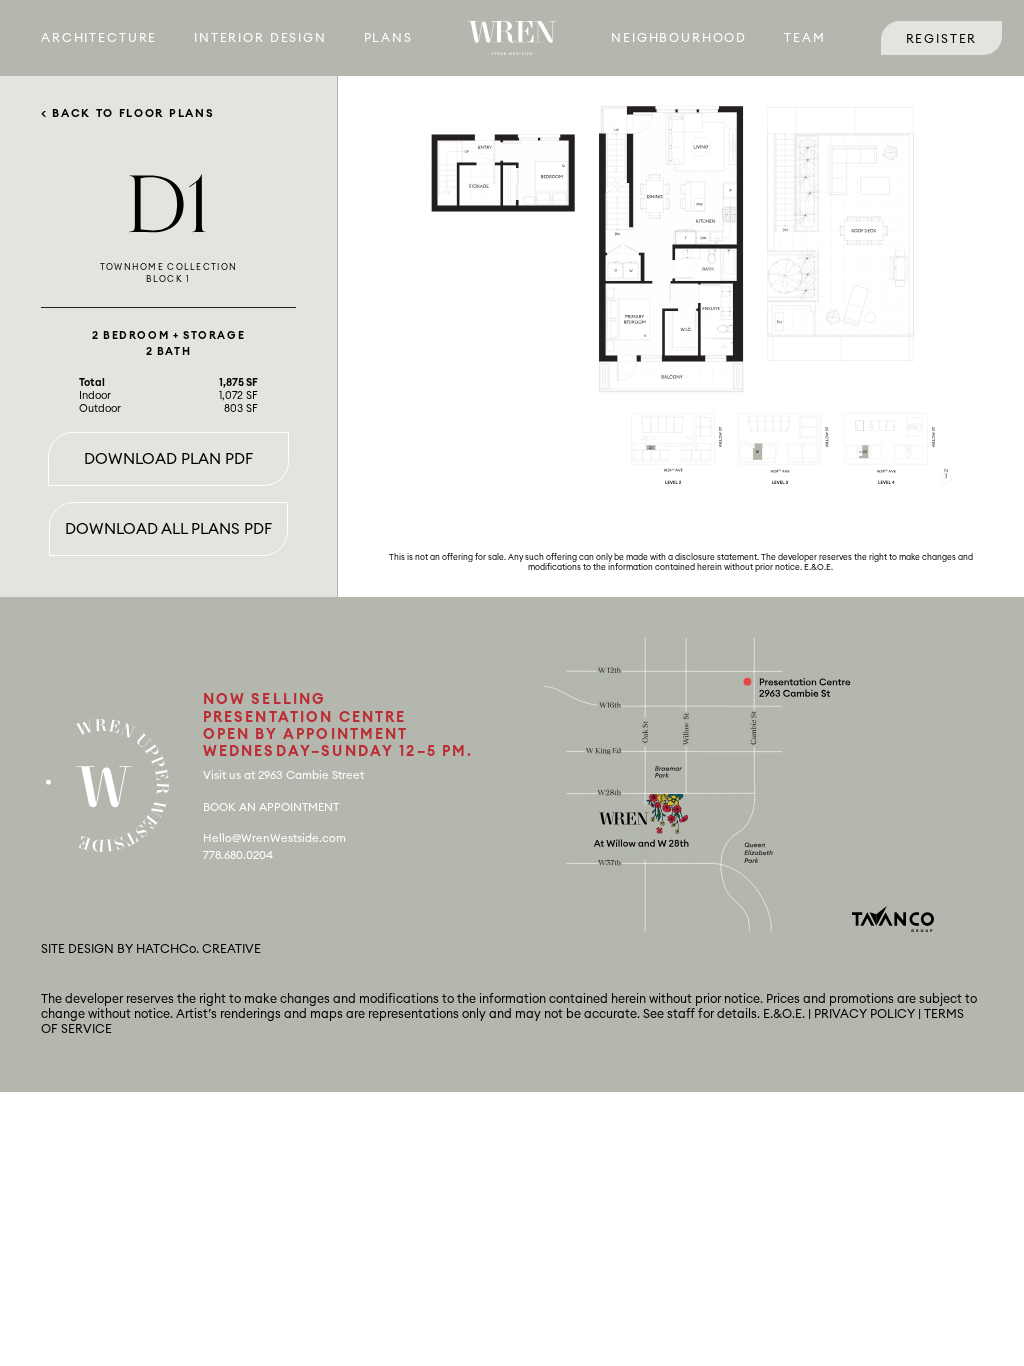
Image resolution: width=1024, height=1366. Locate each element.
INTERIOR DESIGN (260, 38)
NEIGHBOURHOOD (679, 38)
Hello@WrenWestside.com (274, 838)
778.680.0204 (238, 855)
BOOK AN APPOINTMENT (271, 807)
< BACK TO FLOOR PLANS (127, 113)
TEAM (804, 38)
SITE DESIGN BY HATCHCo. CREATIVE (151, 949)
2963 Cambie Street (311, 775)
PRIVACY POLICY (864, 1014)
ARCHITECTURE (99, 38)
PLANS (388, 38)
